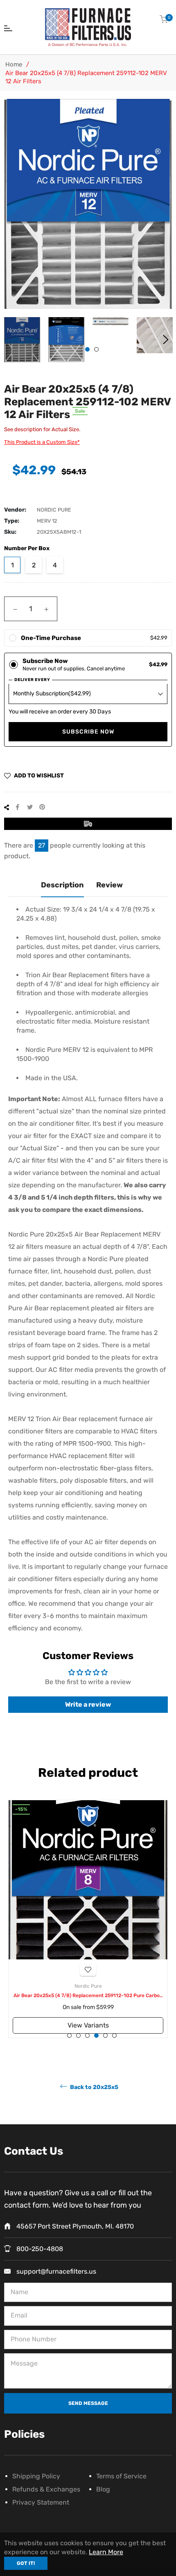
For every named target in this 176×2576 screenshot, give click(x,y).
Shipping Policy (36, 2476)
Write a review (88, 1704)
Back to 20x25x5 (94, 2087)
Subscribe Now (88, 732)
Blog (103, 2489)
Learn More (106, 2552)
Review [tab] (109, 885)
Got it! (26, 2563)
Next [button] (166, 340)
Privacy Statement (41, 2502)
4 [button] (96, 2035)
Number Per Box (27, 548)
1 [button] (87, 349)
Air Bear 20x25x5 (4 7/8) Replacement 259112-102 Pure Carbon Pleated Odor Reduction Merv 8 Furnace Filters (88, 1996)
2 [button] (96, 349)
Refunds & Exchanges (46, 2489)
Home (14, 64)
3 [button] (87, 2035)
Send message (88, 2403)
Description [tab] (62, 885)
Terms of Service (121, 2476)
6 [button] (114, 2035)
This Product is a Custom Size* (42, 442)
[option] (88, 1919)
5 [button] (105, 2035)
